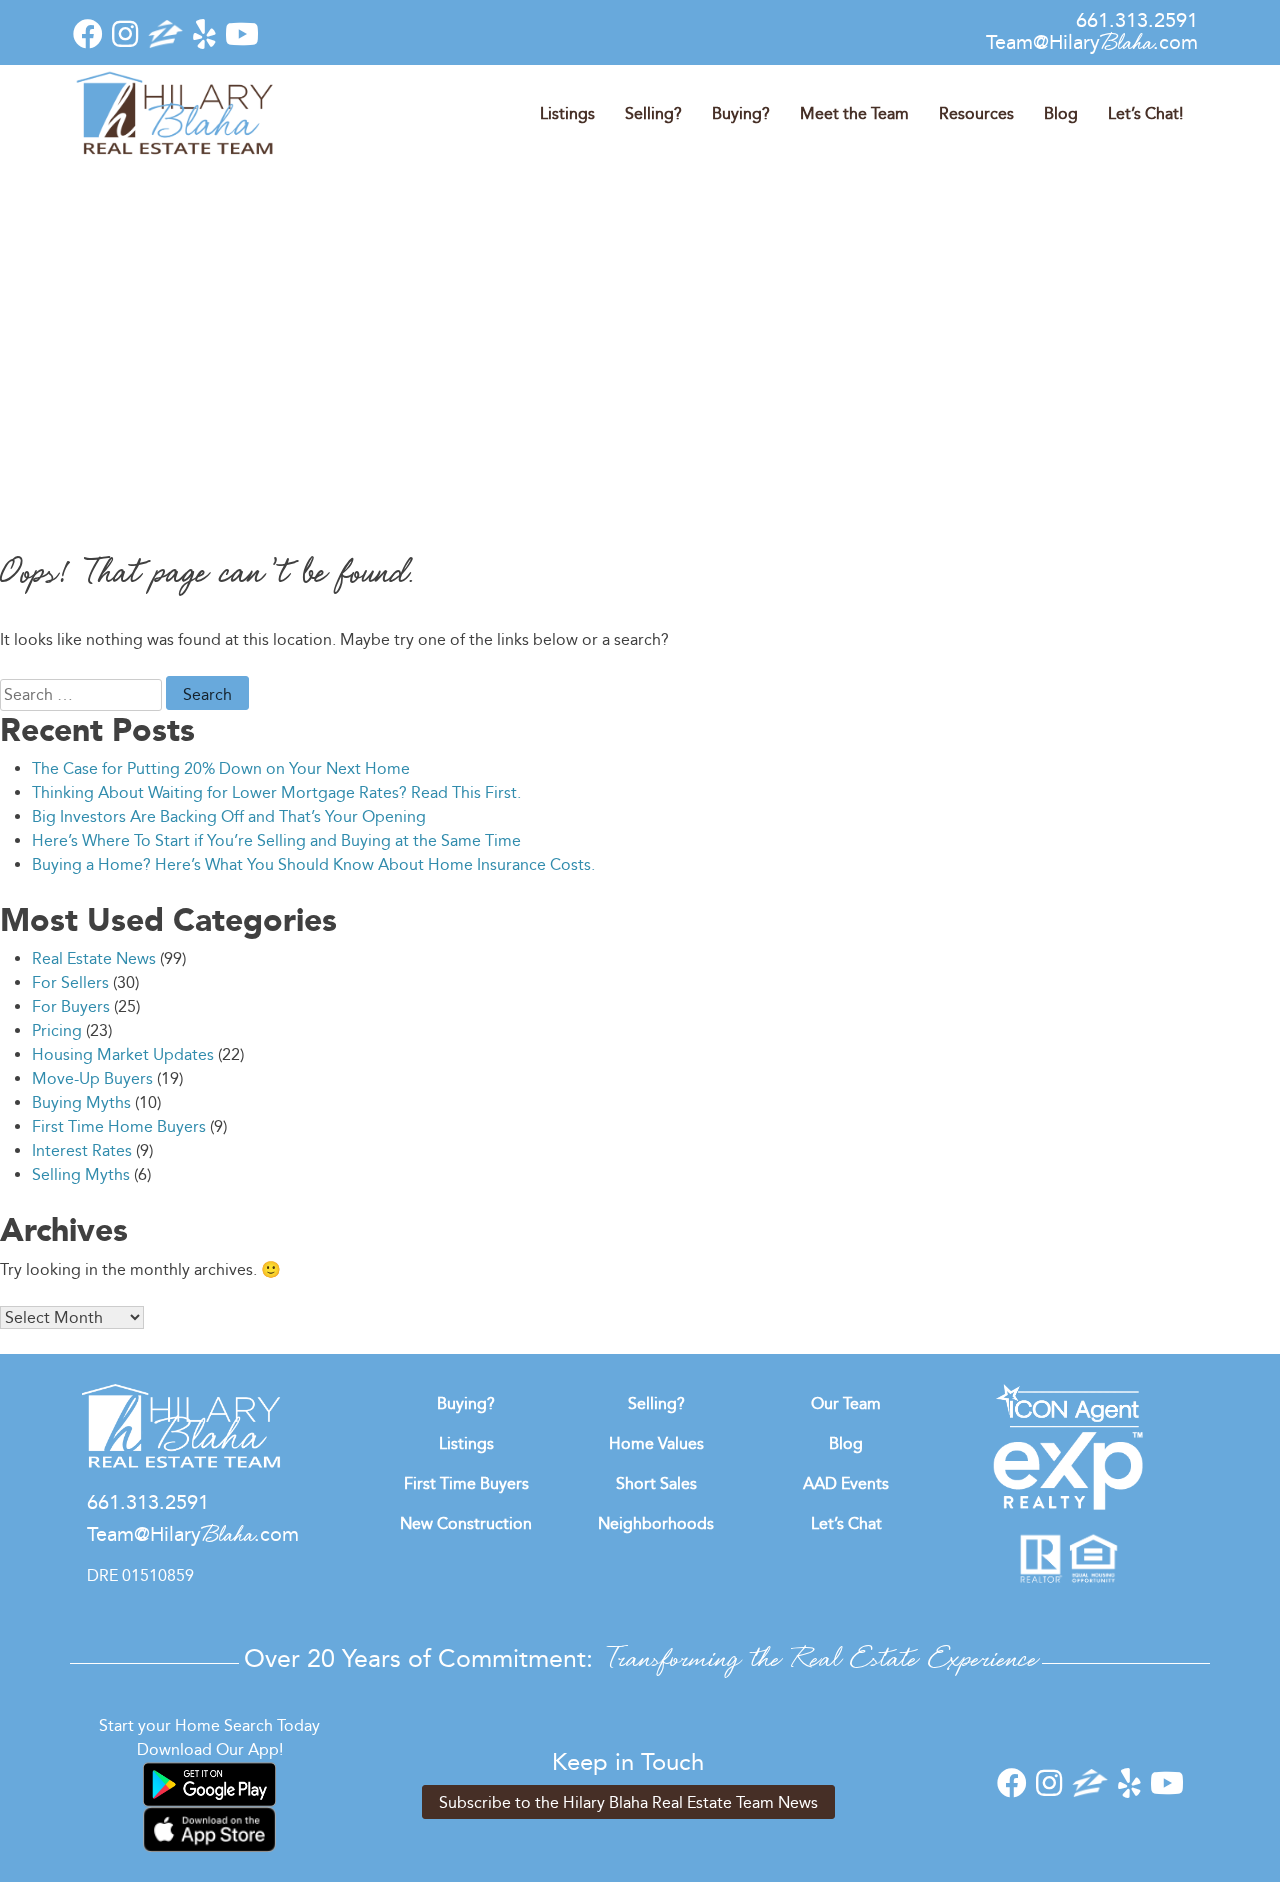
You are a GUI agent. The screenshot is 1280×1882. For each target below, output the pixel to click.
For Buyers (71, 1006)
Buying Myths (81, 1102)
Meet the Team (854, 113)
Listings (567, 113)
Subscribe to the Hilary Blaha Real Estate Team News (628, 1802)
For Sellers (70, 982)
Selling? (653, 113)
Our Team (846, 1403)
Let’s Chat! (1145, 113)
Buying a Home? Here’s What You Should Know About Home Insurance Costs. (313, 864)
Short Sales (656, 1483)
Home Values (656, 1443)
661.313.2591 (1137, 20)
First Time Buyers (466, 1483)
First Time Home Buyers (119, 1126)
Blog (1061, 113)
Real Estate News (94, 958)
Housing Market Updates (123, 1054)
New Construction (466, 1523)
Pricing (57, 1030)
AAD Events (846, 1483)
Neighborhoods (656, 1523)
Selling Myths (81, 1174)
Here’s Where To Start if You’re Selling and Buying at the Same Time (276, 840)
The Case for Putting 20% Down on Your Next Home (221, 768)
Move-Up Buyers (92, 1078)
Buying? (741, 113)
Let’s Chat (846, 1523)
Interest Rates (82, 1150)
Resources (976, 113)
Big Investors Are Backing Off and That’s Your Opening (229, 816)
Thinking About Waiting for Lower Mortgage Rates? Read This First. (276, 792)
